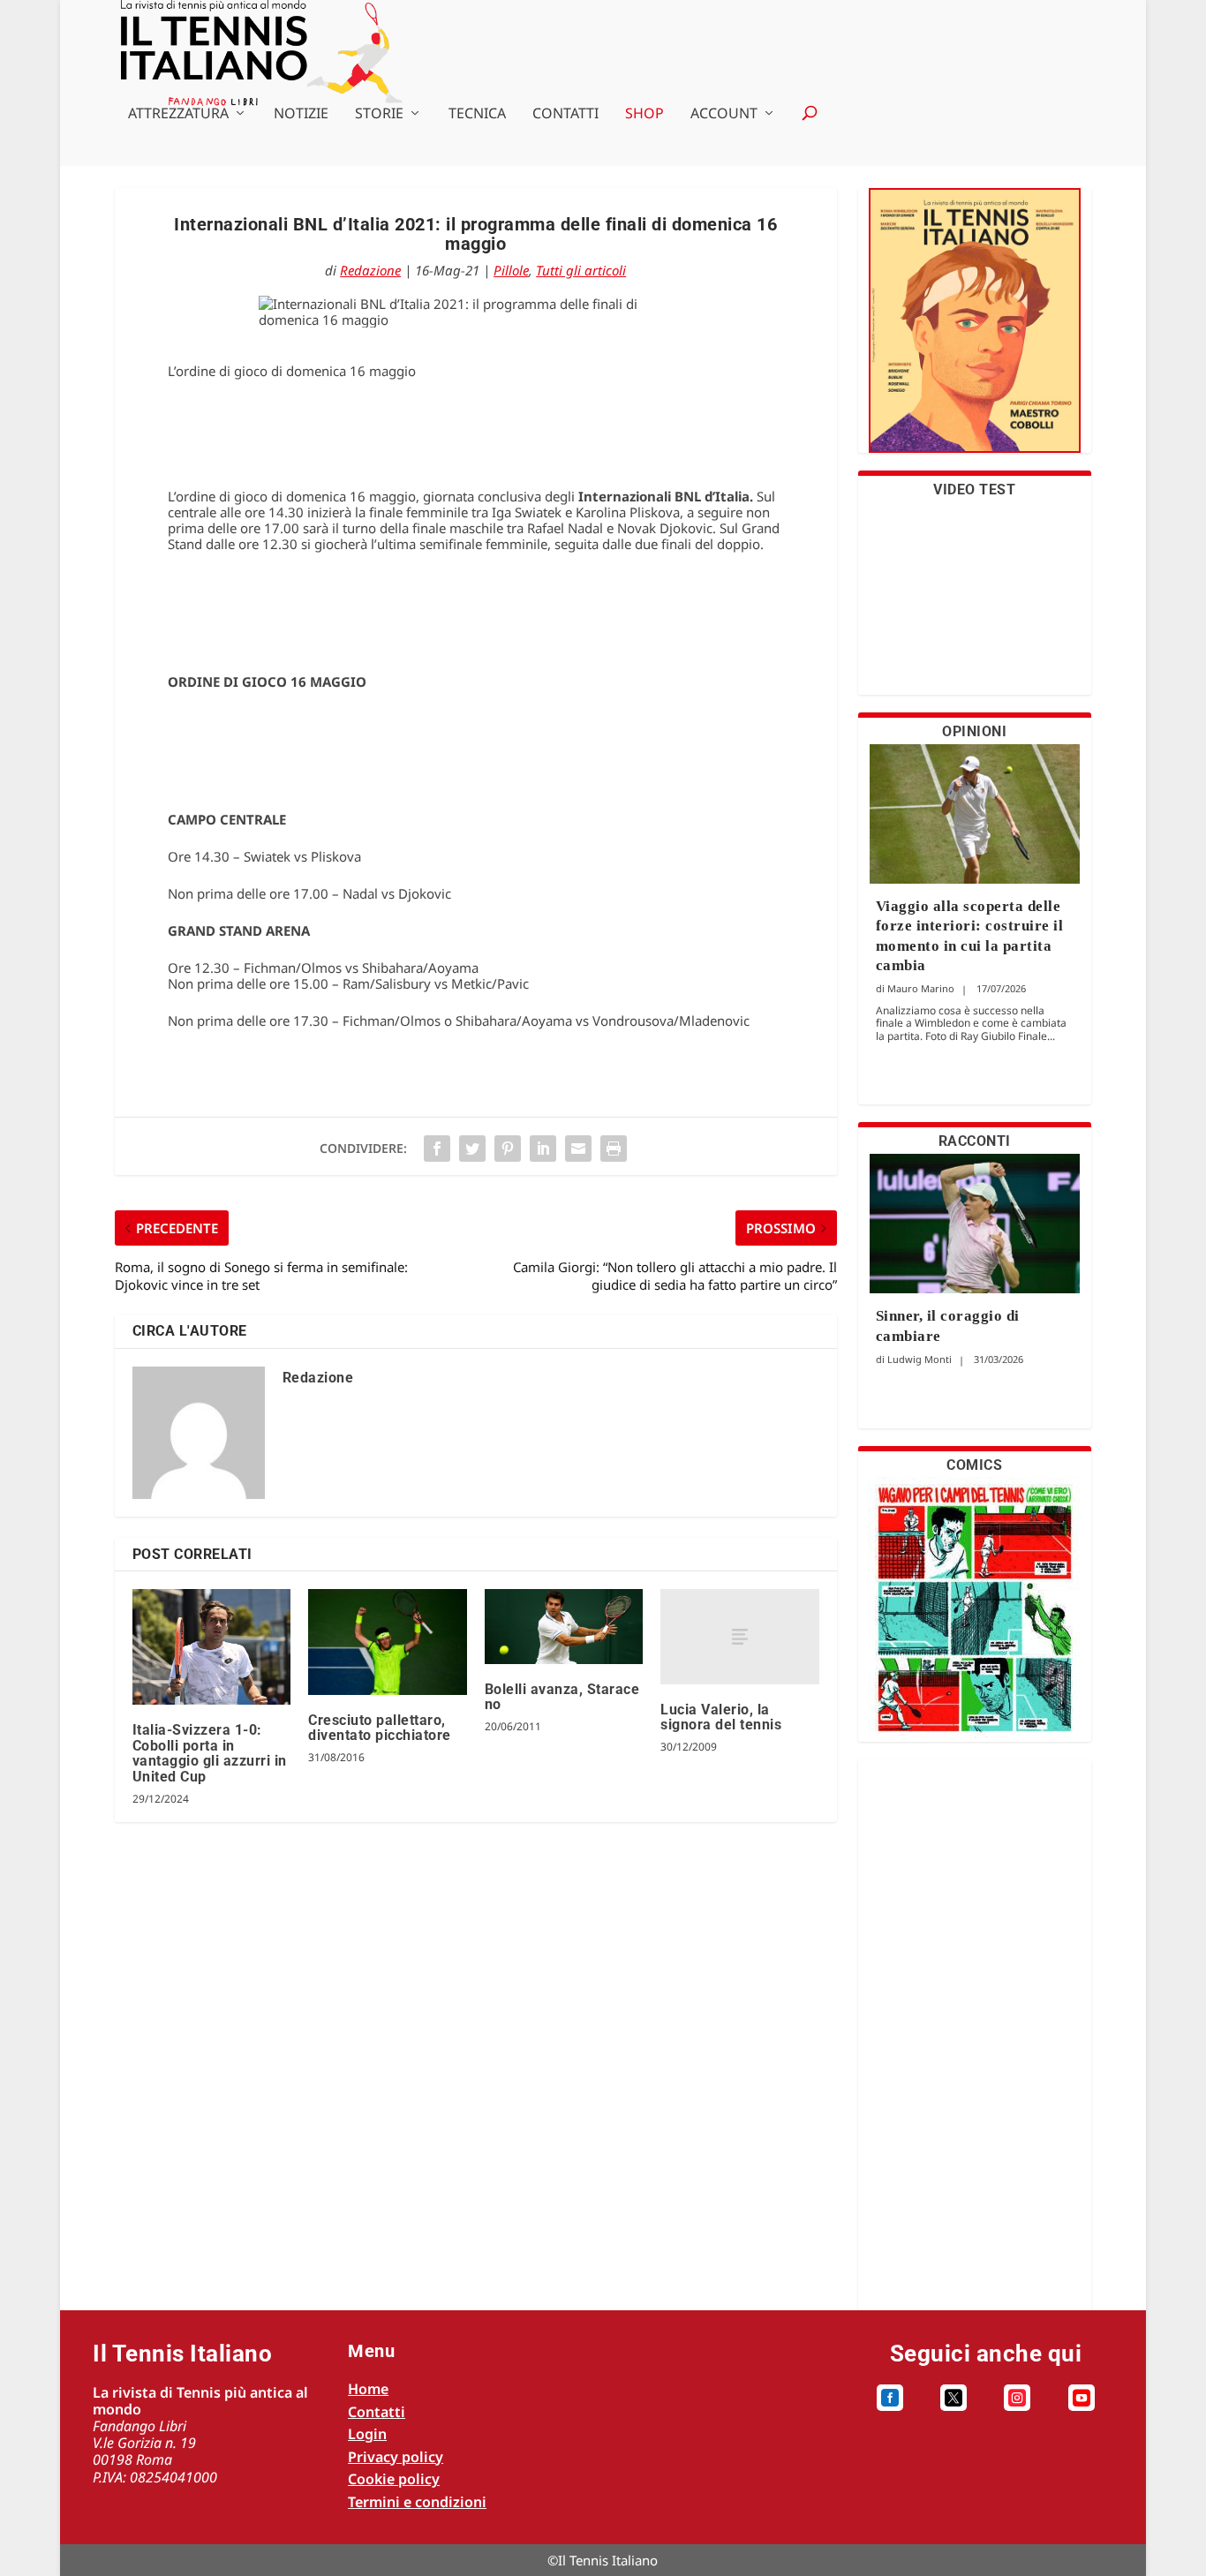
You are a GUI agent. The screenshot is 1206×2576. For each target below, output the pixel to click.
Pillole (511, 270)
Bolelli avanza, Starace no (562, 1697)
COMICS (974, 1465)
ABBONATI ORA (974, 331)
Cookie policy (394, 2479)
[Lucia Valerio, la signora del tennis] (739, 1637)
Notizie (301, 114)
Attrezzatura (178, 114)
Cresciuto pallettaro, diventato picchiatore (380, 1728)
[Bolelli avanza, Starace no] (564, 1627)
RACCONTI (975, 1141)
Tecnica (477, 114)
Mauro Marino (921, 988)
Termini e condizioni (417, 2502)
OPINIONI (974, 731)
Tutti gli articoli (581, 270)
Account (724, 114)
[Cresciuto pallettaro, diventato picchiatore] (387, 1642)
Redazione (370, 270)
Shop (644, 114)
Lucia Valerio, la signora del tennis (721, 1717)
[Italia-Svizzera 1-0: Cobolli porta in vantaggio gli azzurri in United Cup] (211, 1647)
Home (368, 2389)
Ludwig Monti (920, 1359)
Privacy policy (396, 2457)
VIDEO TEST (974, 490)
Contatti (565, 114)
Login (367, 2434)
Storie (379, 114)
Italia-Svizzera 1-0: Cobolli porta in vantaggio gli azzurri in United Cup (210, 1753)
